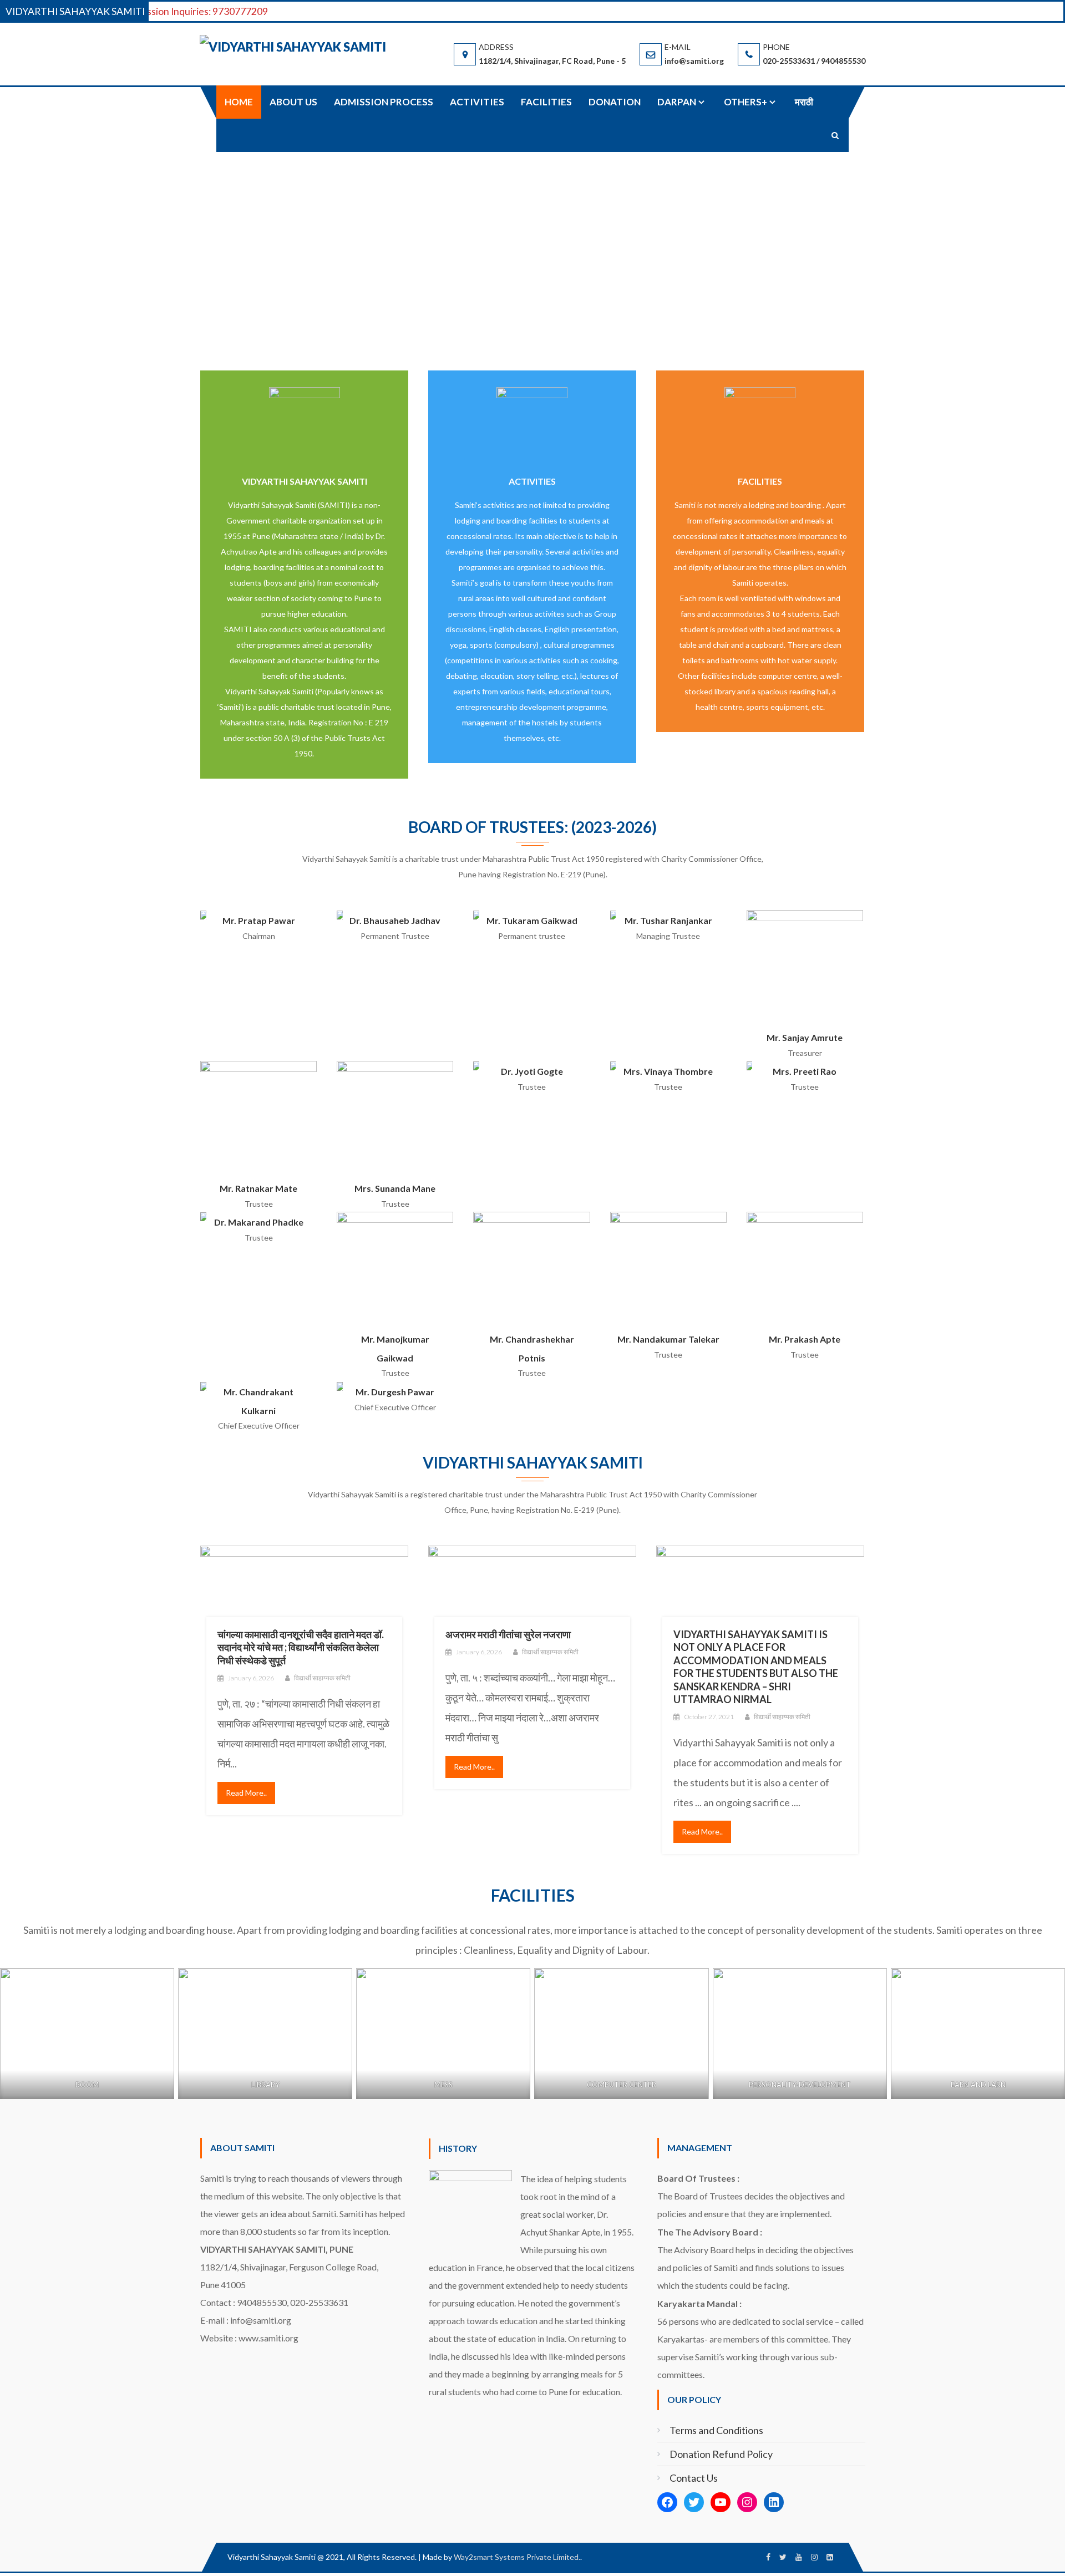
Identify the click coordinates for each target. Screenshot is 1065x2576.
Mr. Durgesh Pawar (395, 1392)
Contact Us (694, 2478)
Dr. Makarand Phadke (259, 1222)
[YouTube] (721, 2502)
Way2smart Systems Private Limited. (517, 2557)
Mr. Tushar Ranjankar (668, 920)
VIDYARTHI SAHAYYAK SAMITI (305, 481)
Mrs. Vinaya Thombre (668, 1071)
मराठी (804, 102)
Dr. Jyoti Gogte (532, 1071)
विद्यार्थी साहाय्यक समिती (322, 1678)
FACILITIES (760, 481)
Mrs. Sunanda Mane (395, 1188)
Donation (615, 102)
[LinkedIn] (774, 2502)
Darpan (677, 102)
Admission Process (384, 102)
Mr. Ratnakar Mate (258, 1188)
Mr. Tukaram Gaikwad (532, 920)
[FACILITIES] (760, 421)
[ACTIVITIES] (532, 421)
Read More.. (246, 1793)
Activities (477, 102)
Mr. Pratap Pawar (259, 920)
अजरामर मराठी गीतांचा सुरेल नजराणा (508, 1634)
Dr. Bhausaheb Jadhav (395, 920)
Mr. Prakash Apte (805, 1339)
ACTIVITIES (532, 481)
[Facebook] (667, 2502)
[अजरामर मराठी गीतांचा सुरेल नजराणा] (532, 1600)
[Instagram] (747, 2502)
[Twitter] (694, 2502)
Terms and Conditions (716, 2430)
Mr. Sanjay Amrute (805, 1037)
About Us (293, 102)
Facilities (546, 102)
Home (239, 102)
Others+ (745, 102)
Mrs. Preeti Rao (805, 1071)
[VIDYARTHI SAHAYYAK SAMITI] (305, 421)
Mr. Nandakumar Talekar (668, 1339)
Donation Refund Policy (721, 2454)
